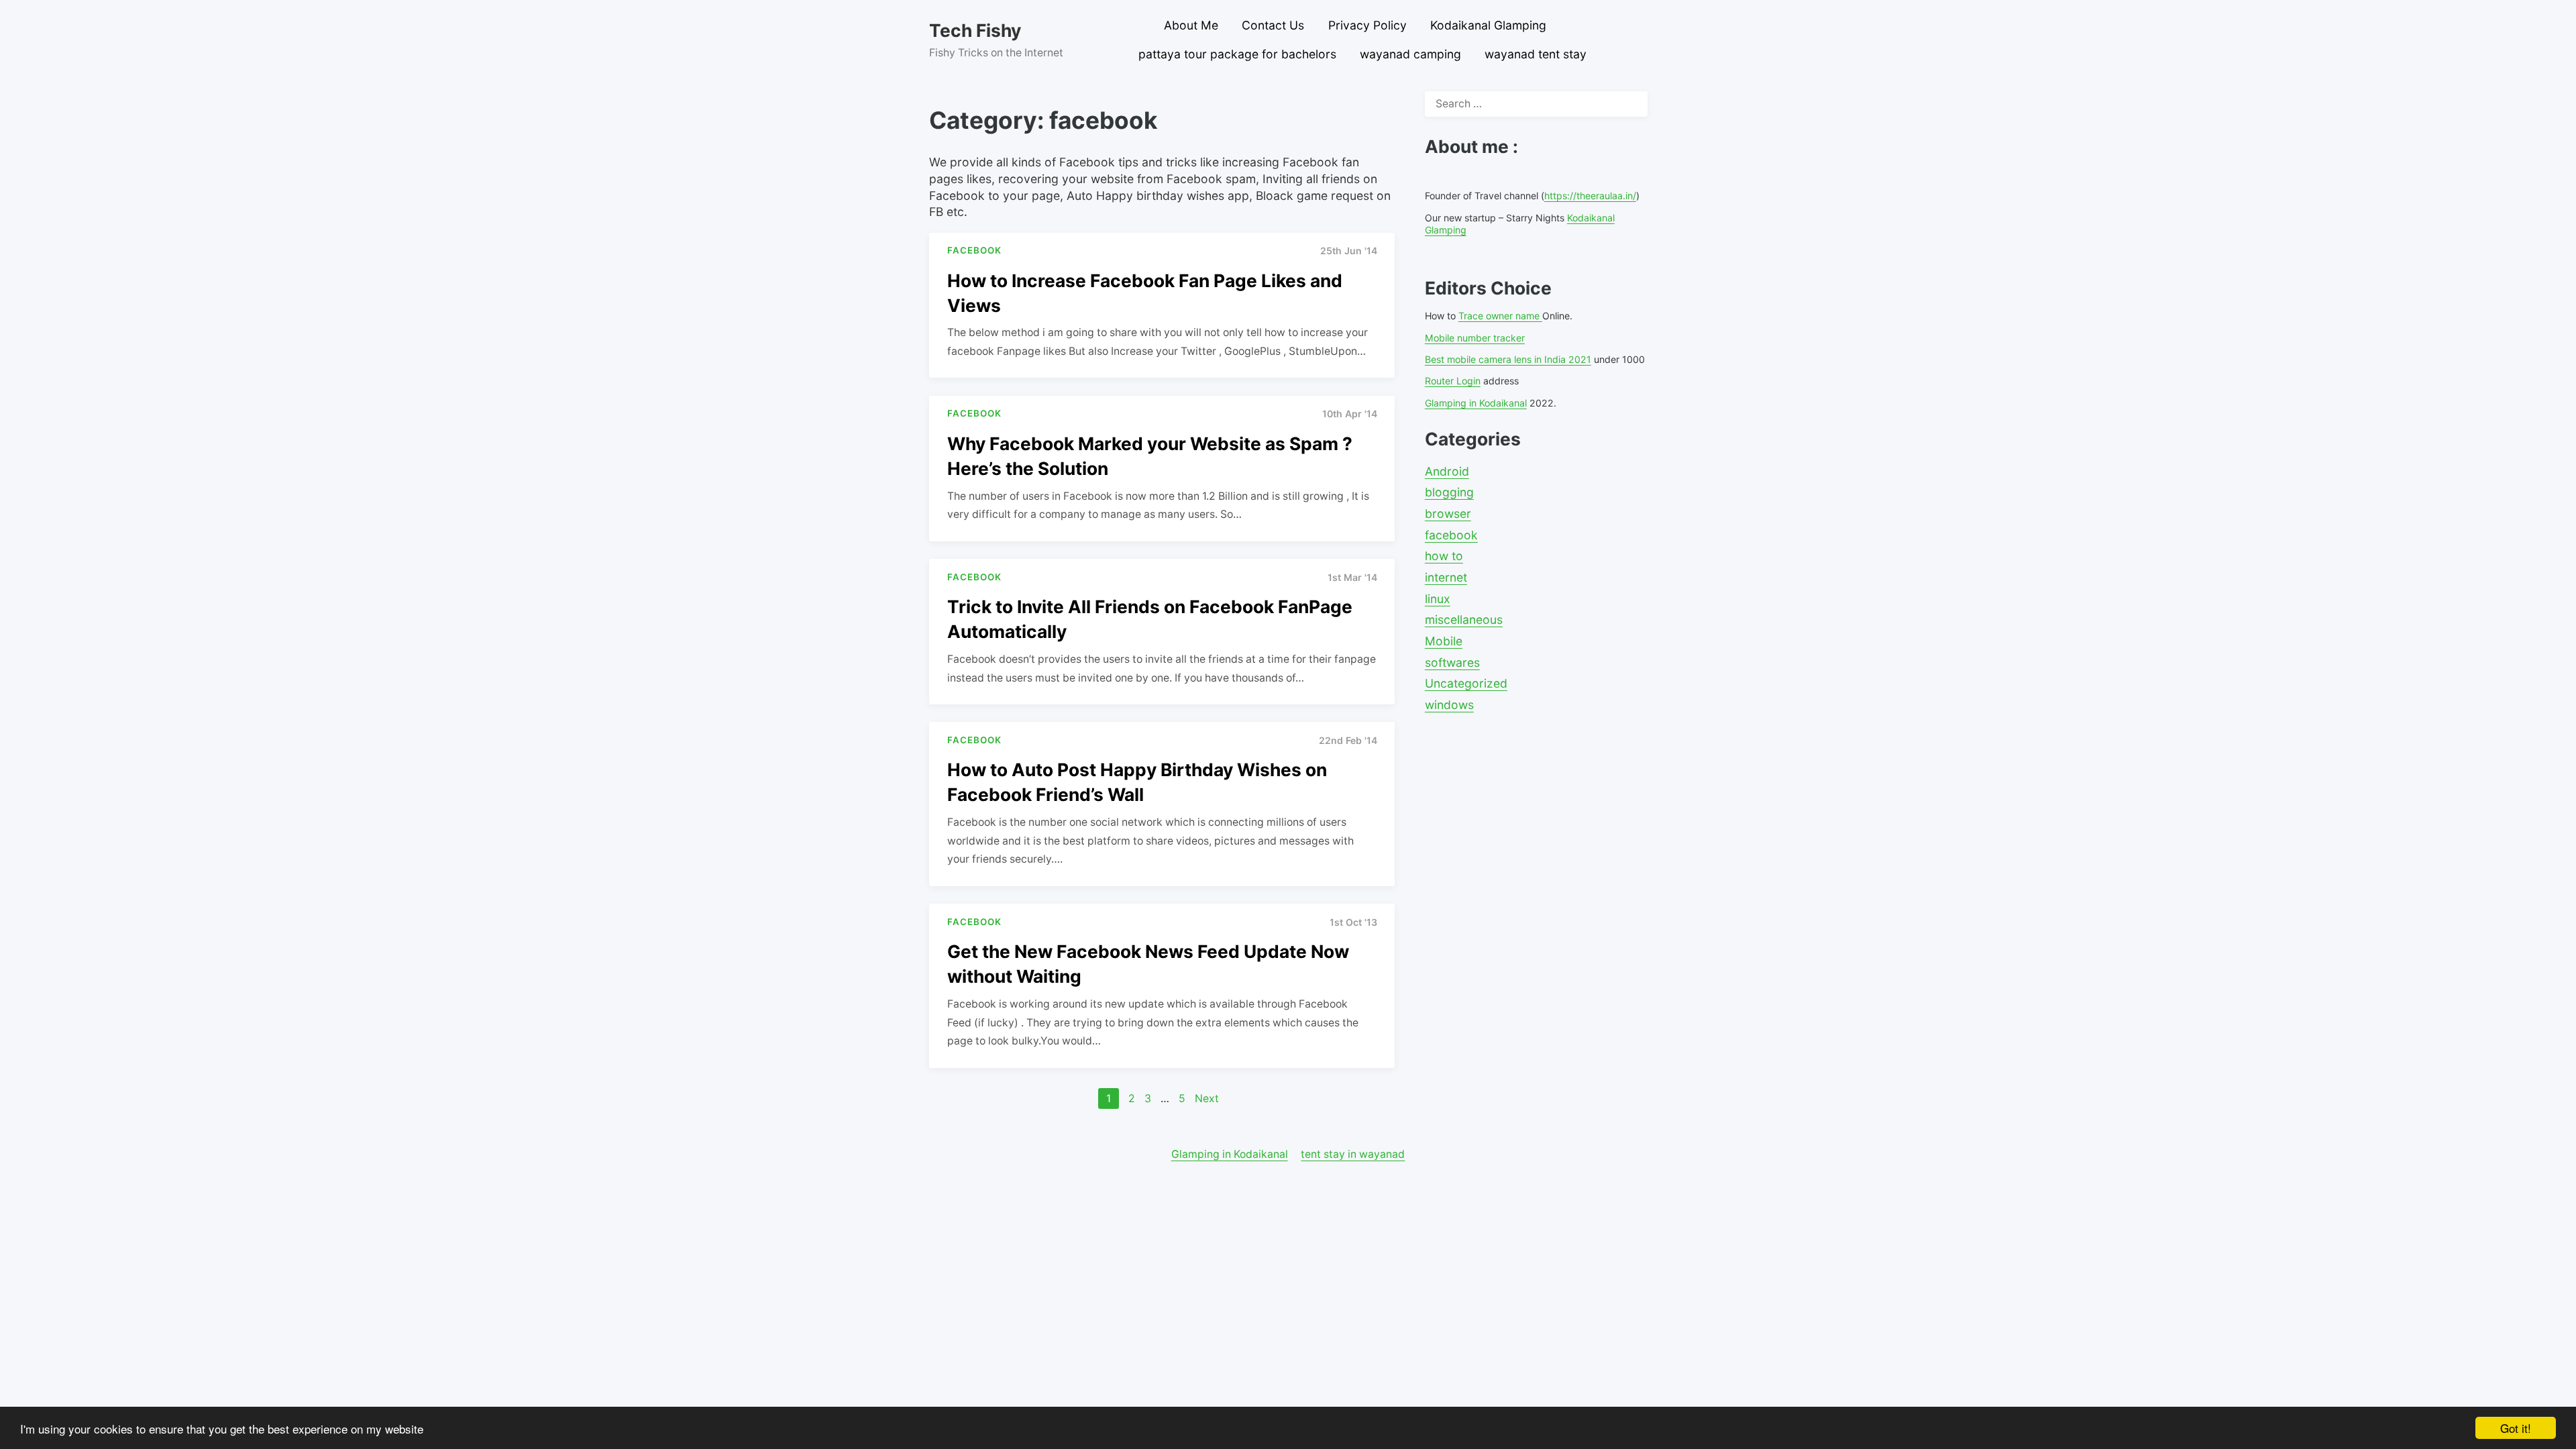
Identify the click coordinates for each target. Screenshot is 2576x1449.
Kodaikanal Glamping (1488, 25)
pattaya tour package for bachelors (1237, 54)
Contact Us (1273, 25)
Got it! (2516, 1428)
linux (1438, 599)
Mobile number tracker (1475, 338)
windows (1449, 705)
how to (1444, 556)
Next (1207, 1098)
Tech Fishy (975, 30)
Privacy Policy (1367, 25)
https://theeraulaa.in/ (1590, 196)
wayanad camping (1410, 54)
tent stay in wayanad (1353, 1154)
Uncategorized (1466, 683)
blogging (1449, 492)
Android (1447, 471)
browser (1448, 514)
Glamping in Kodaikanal (1476, 403)
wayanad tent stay (1536, 54)
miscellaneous (1464, 620)
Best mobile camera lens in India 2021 (1508, 359)
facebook (1451, 535)
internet (1446, 577)
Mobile (1444, 641)
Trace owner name (1500, 316)
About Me (1191, 25)
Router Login (1453, 381)
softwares (1452, 662)
